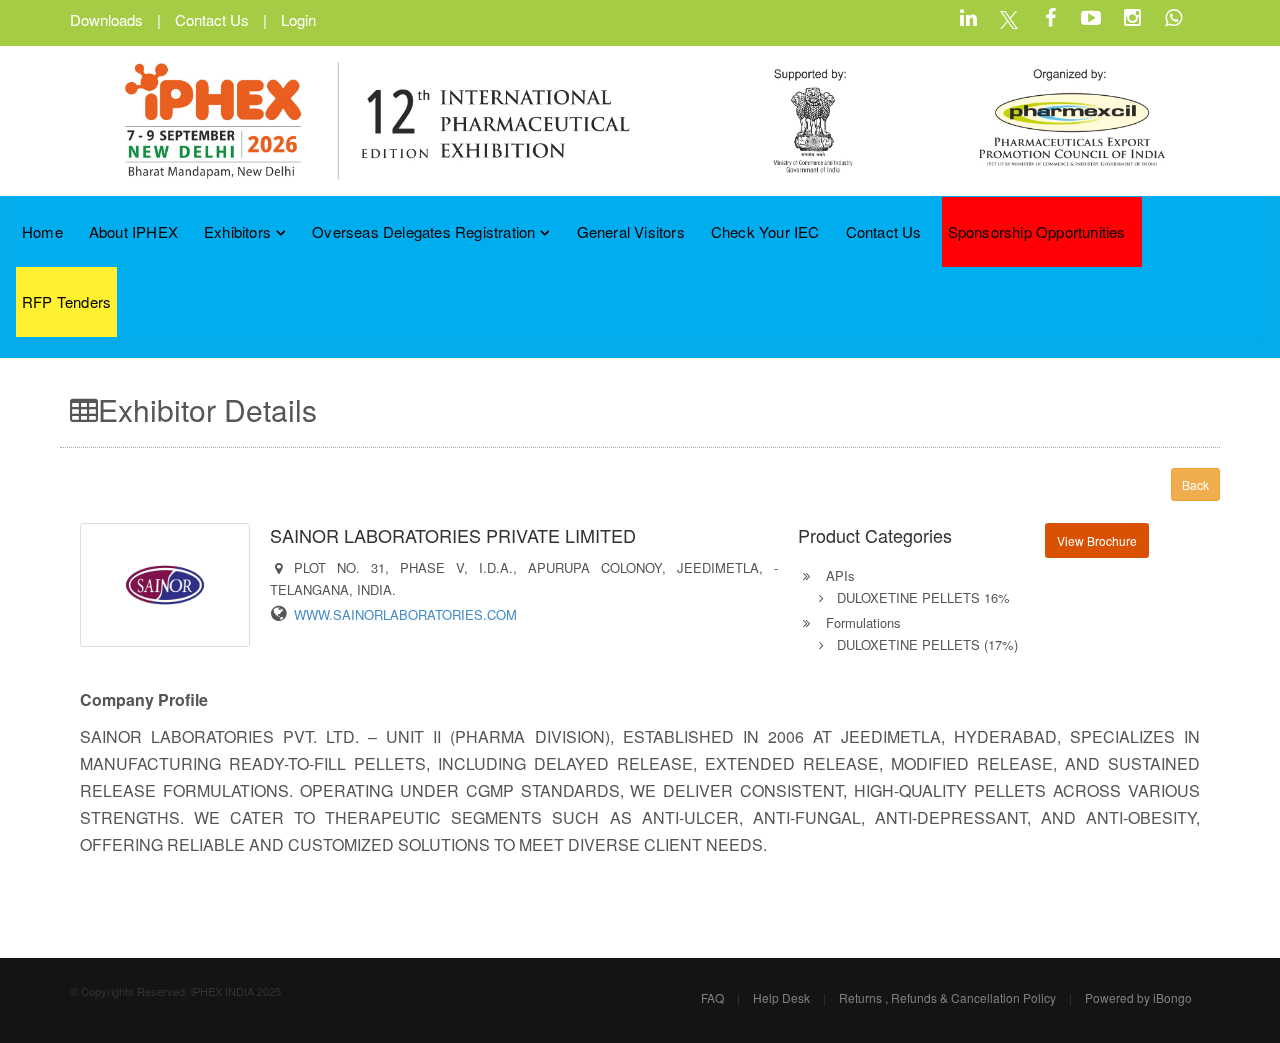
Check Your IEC (765, 231)
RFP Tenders (66, 301)
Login (298, 19)
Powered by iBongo (1138, 997)
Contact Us (212, 19)
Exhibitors (237, 231)
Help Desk (781, 997)
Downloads (106, 19)
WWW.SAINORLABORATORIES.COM (405, 614)
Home (42, 231)
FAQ (712, 997)
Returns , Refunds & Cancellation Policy (947, 997)
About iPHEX (133, 231)
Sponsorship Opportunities (1037, 231)
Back (1195, 484)
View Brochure (1097, 540)
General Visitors (631, 231)
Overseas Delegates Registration (423, 231)
